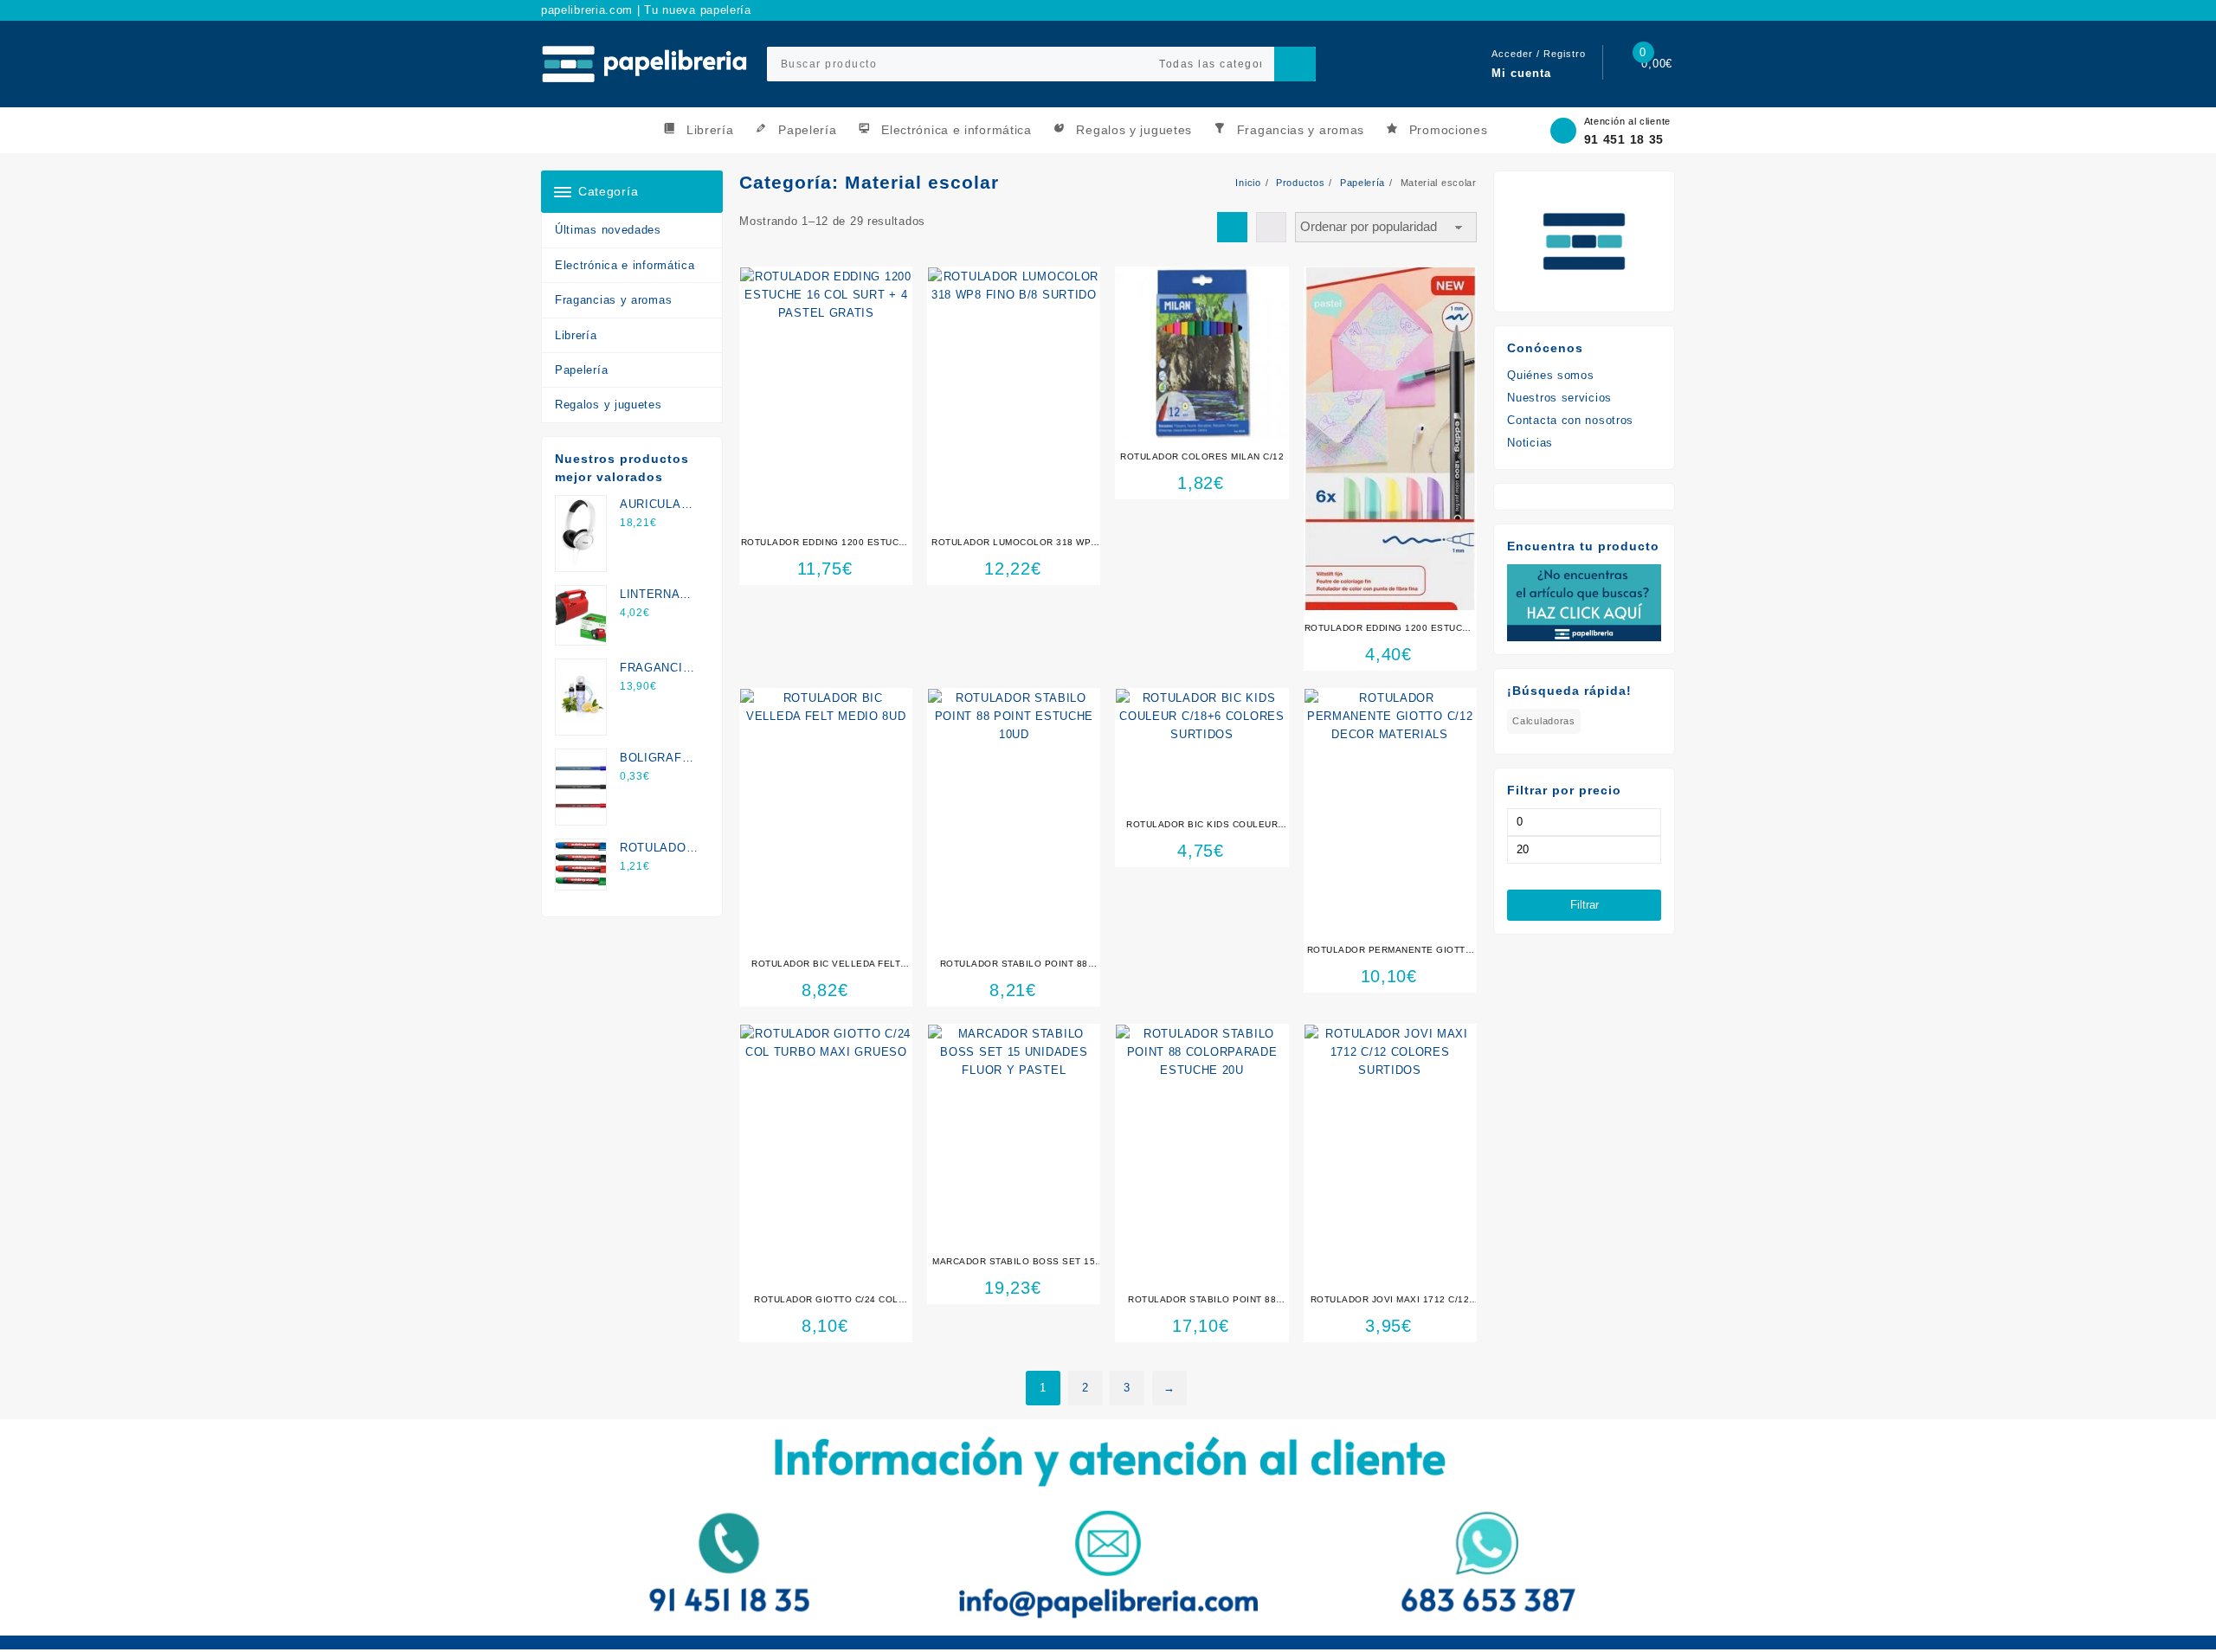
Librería (576, 335)
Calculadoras (1543, 721)
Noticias (1530, 443)
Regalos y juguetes (609, 405)
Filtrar (1585, 905)
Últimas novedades (608, 230)
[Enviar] (1295, 64)
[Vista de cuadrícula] (1232, 227)
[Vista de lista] (1271, 227)
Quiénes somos (1550, 375)
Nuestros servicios (1559, 398)
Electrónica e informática (625, 265)
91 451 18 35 (1624, 139)
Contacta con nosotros (1570, 420)
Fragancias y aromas (613, 300)
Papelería (581, 370)
